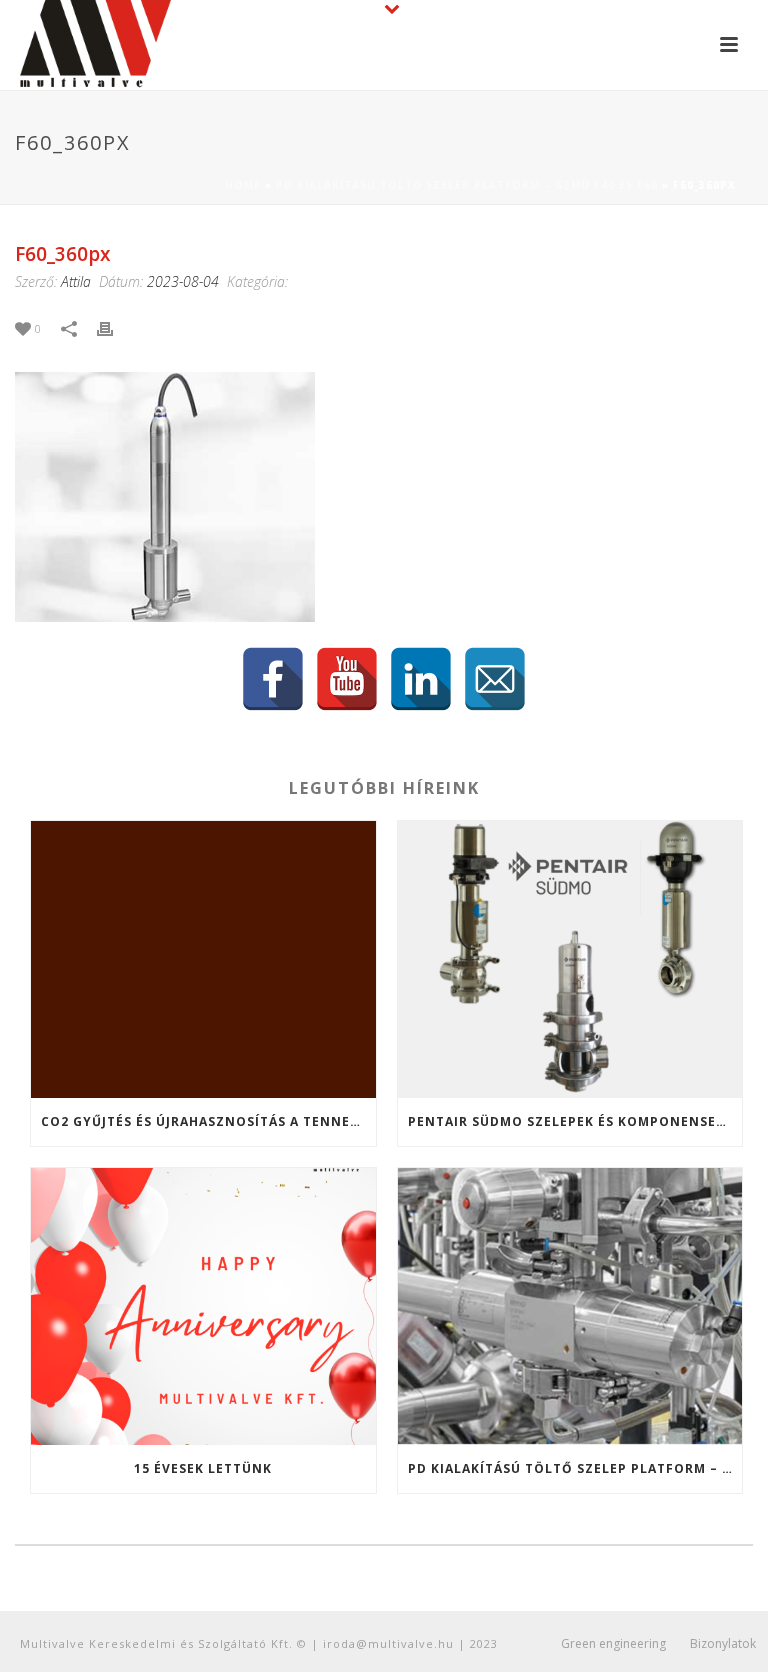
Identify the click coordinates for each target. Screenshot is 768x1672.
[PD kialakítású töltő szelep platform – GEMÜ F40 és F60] (570, 1306)
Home (243, 185)
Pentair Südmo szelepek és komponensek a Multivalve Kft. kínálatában (575, 1121)
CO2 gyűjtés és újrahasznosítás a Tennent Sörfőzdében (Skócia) (208, 1121)
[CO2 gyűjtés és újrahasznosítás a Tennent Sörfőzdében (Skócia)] (203, 959)
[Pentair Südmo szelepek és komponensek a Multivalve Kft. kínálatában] (570, 959)
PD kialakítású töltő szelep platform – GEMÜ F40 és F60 (467, 185)
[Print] (115, 327)
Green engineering (613, 1644)
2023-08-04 (183, 281)
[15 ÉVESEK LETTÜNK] (203, 1306)
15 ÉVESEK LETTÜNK (203, 1468)
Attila (76, 281)
